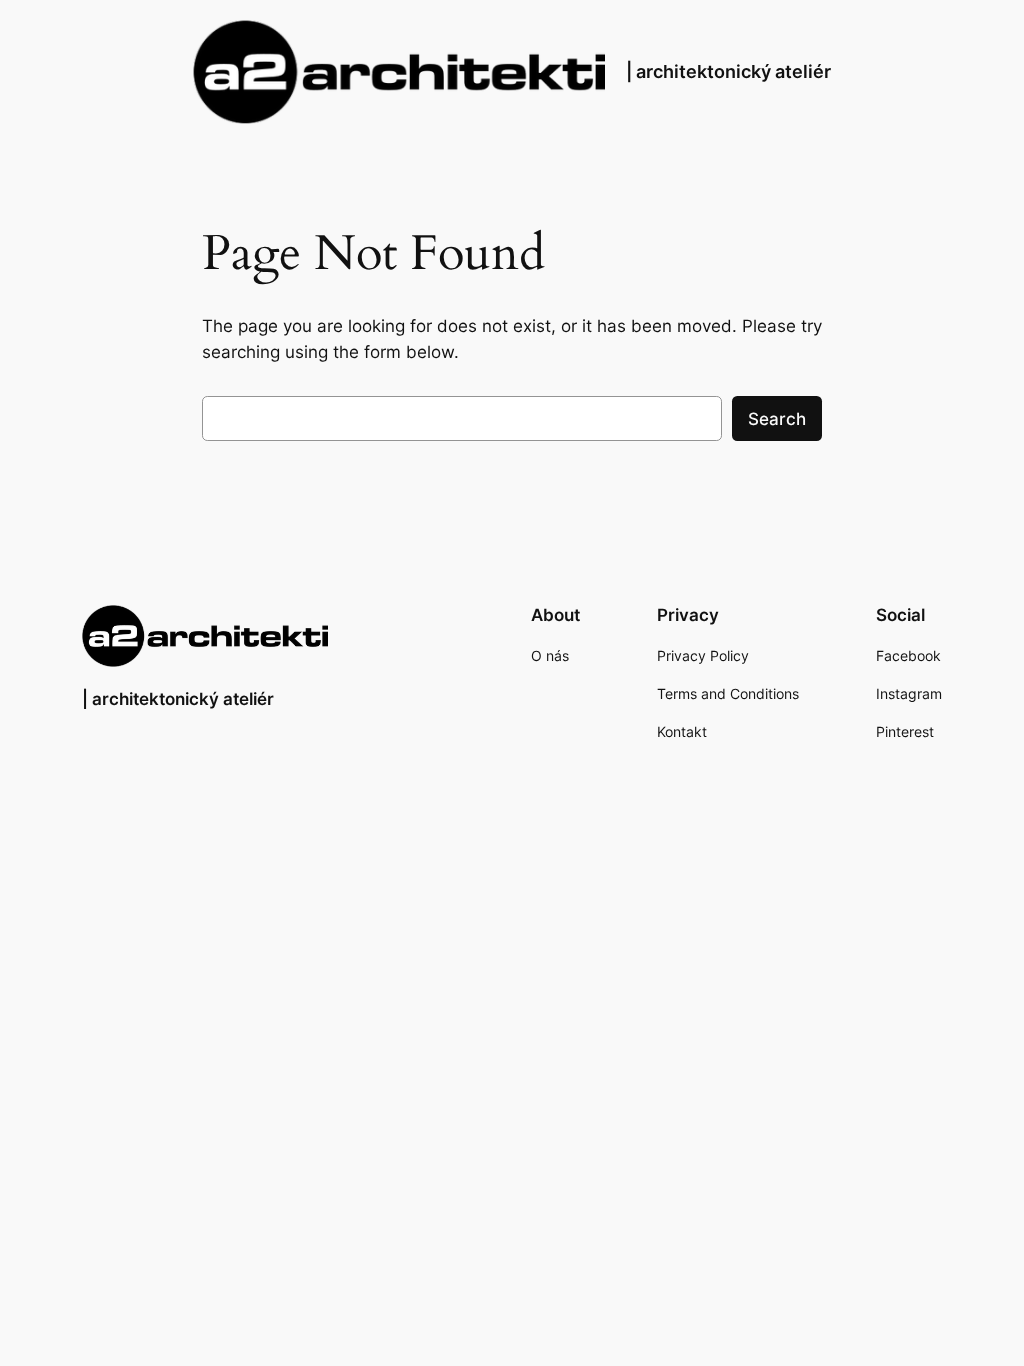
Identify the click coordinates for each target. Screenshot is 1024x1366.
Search (777, 419)
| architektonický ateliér (728, 71)
